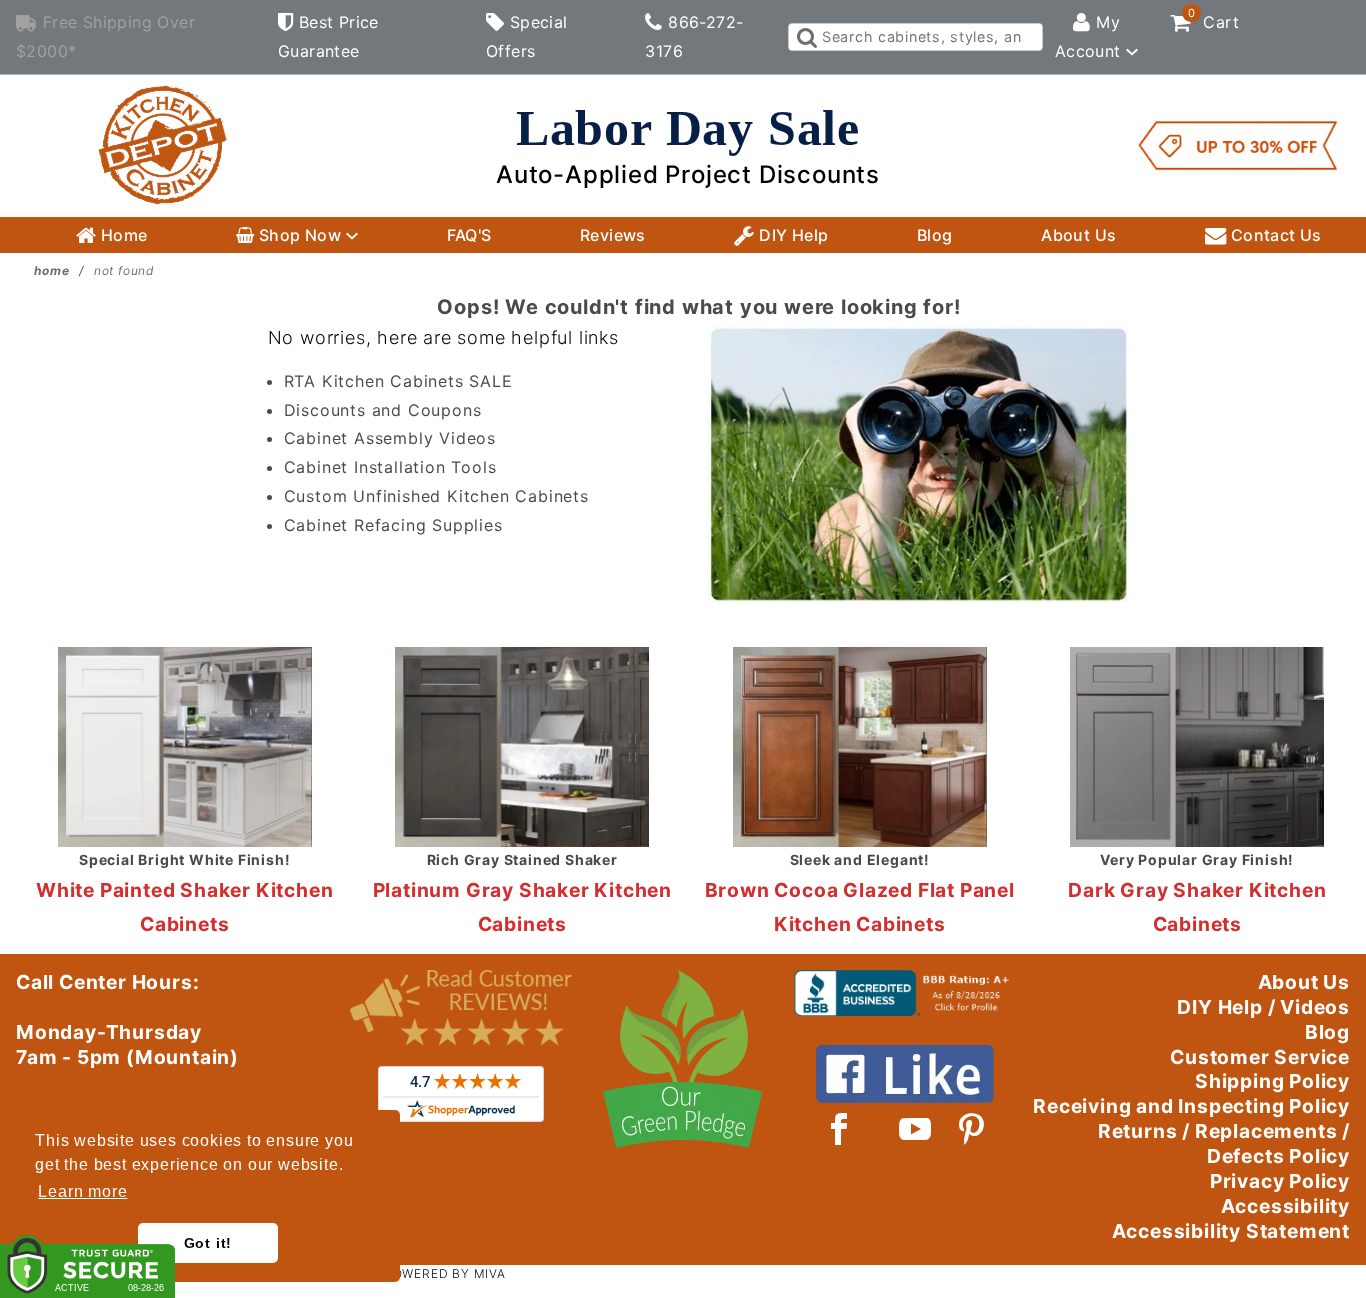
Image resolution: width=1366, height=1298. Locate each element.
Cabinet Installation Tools (390, 467)
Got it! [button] (208, 1243)
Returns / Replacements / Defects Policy (1224, 1143)
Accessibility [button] (1285, 1206)
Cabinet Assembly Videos (390, 438)
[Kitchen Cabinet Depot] (163, 144)
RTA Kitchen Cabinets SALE (398, 381)
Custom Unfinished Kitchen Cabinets (436, 496)
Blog (935, 235)
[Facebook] (839, 1129)
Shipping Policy (1272, 1081)
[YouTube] (916, 1129)
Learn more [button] (82, 1191)
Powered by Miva (445, 1273)
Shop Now (300, 235)
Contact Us (1273, 235)
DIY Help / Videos (1263, 1007)
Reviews (613, 235)
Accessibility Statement (1231, 1231)
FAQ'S (469, 235)
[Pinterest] (971, 1129)
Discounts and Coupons (383, 410)
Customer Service (1260, 1057)
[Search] (805, 37)
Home (122, 235)
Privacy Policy (1280, 1181)
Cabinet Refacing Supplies (393, 525)
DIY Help (792, 235)
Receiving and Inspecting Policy (1191, 1106)
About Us (1078, 235)
